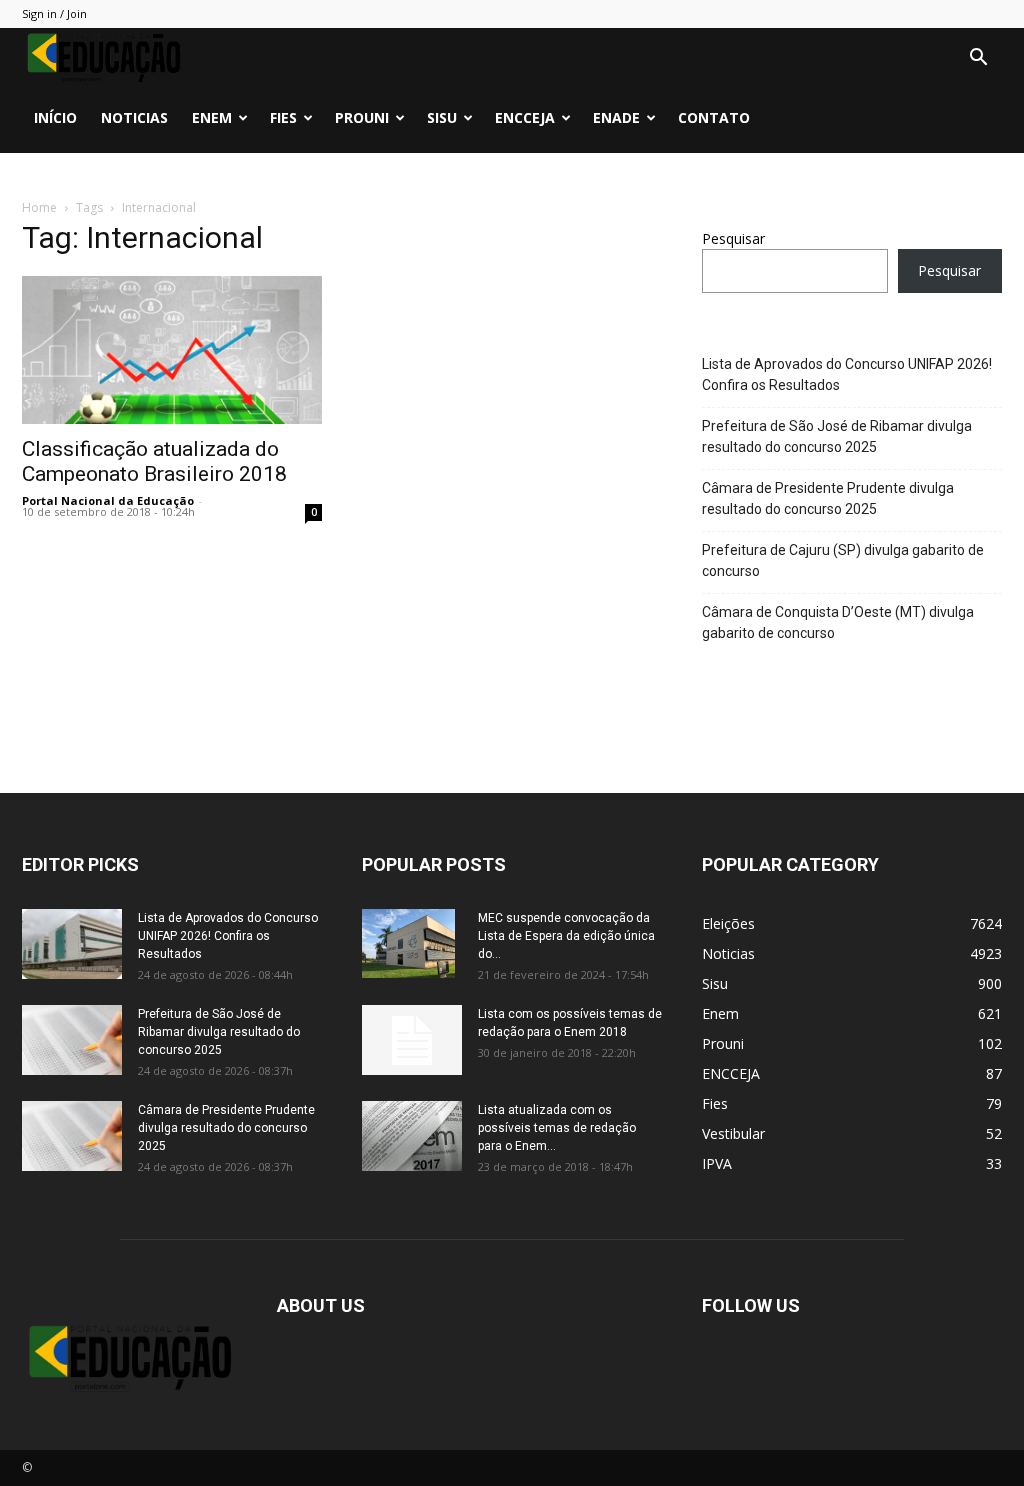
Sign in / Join (54, 13)
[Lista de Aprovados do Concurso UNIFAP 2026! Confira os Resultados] (72, 944)
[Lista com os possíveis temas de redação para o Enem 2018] (412, 1040)
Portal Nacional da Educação (108, 500)
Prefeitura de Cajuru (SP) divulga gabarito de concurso (843, 560)
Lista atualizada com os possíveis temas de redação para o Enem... (557, 1128)
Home (39, 207)
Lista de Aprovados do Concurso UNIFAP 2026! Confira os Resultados (847, 374)
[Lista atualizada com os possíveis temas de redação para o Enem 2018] (412, 1136)
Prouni (362, 117)
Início (55, 117)
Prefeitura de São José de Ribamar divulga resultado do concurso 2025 (837, 436)
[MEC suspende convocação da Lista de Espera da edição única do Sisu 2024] (408, 944)
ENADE (616, 117)
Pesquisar (733, 238)
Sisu (442, 117)
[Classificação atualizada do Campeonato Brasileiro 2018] (172, 350)
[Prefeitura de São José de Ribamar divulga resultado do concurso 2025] (72, 1040)
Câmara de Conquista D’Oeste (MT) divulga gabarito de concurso (838, 622)
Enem (212, 117)
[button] (978, 59)
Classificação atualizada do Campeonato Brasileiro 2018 (154, 461)
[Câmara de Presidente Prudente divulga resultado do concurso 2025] (72, 1136)
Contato (714, 117)
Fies (283, 117)
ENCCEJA (525, 117)
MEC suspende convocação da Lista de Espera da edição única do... (566, 936)
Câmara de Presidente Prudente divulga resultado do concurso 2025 (828, 498)
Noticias (134, 117)
